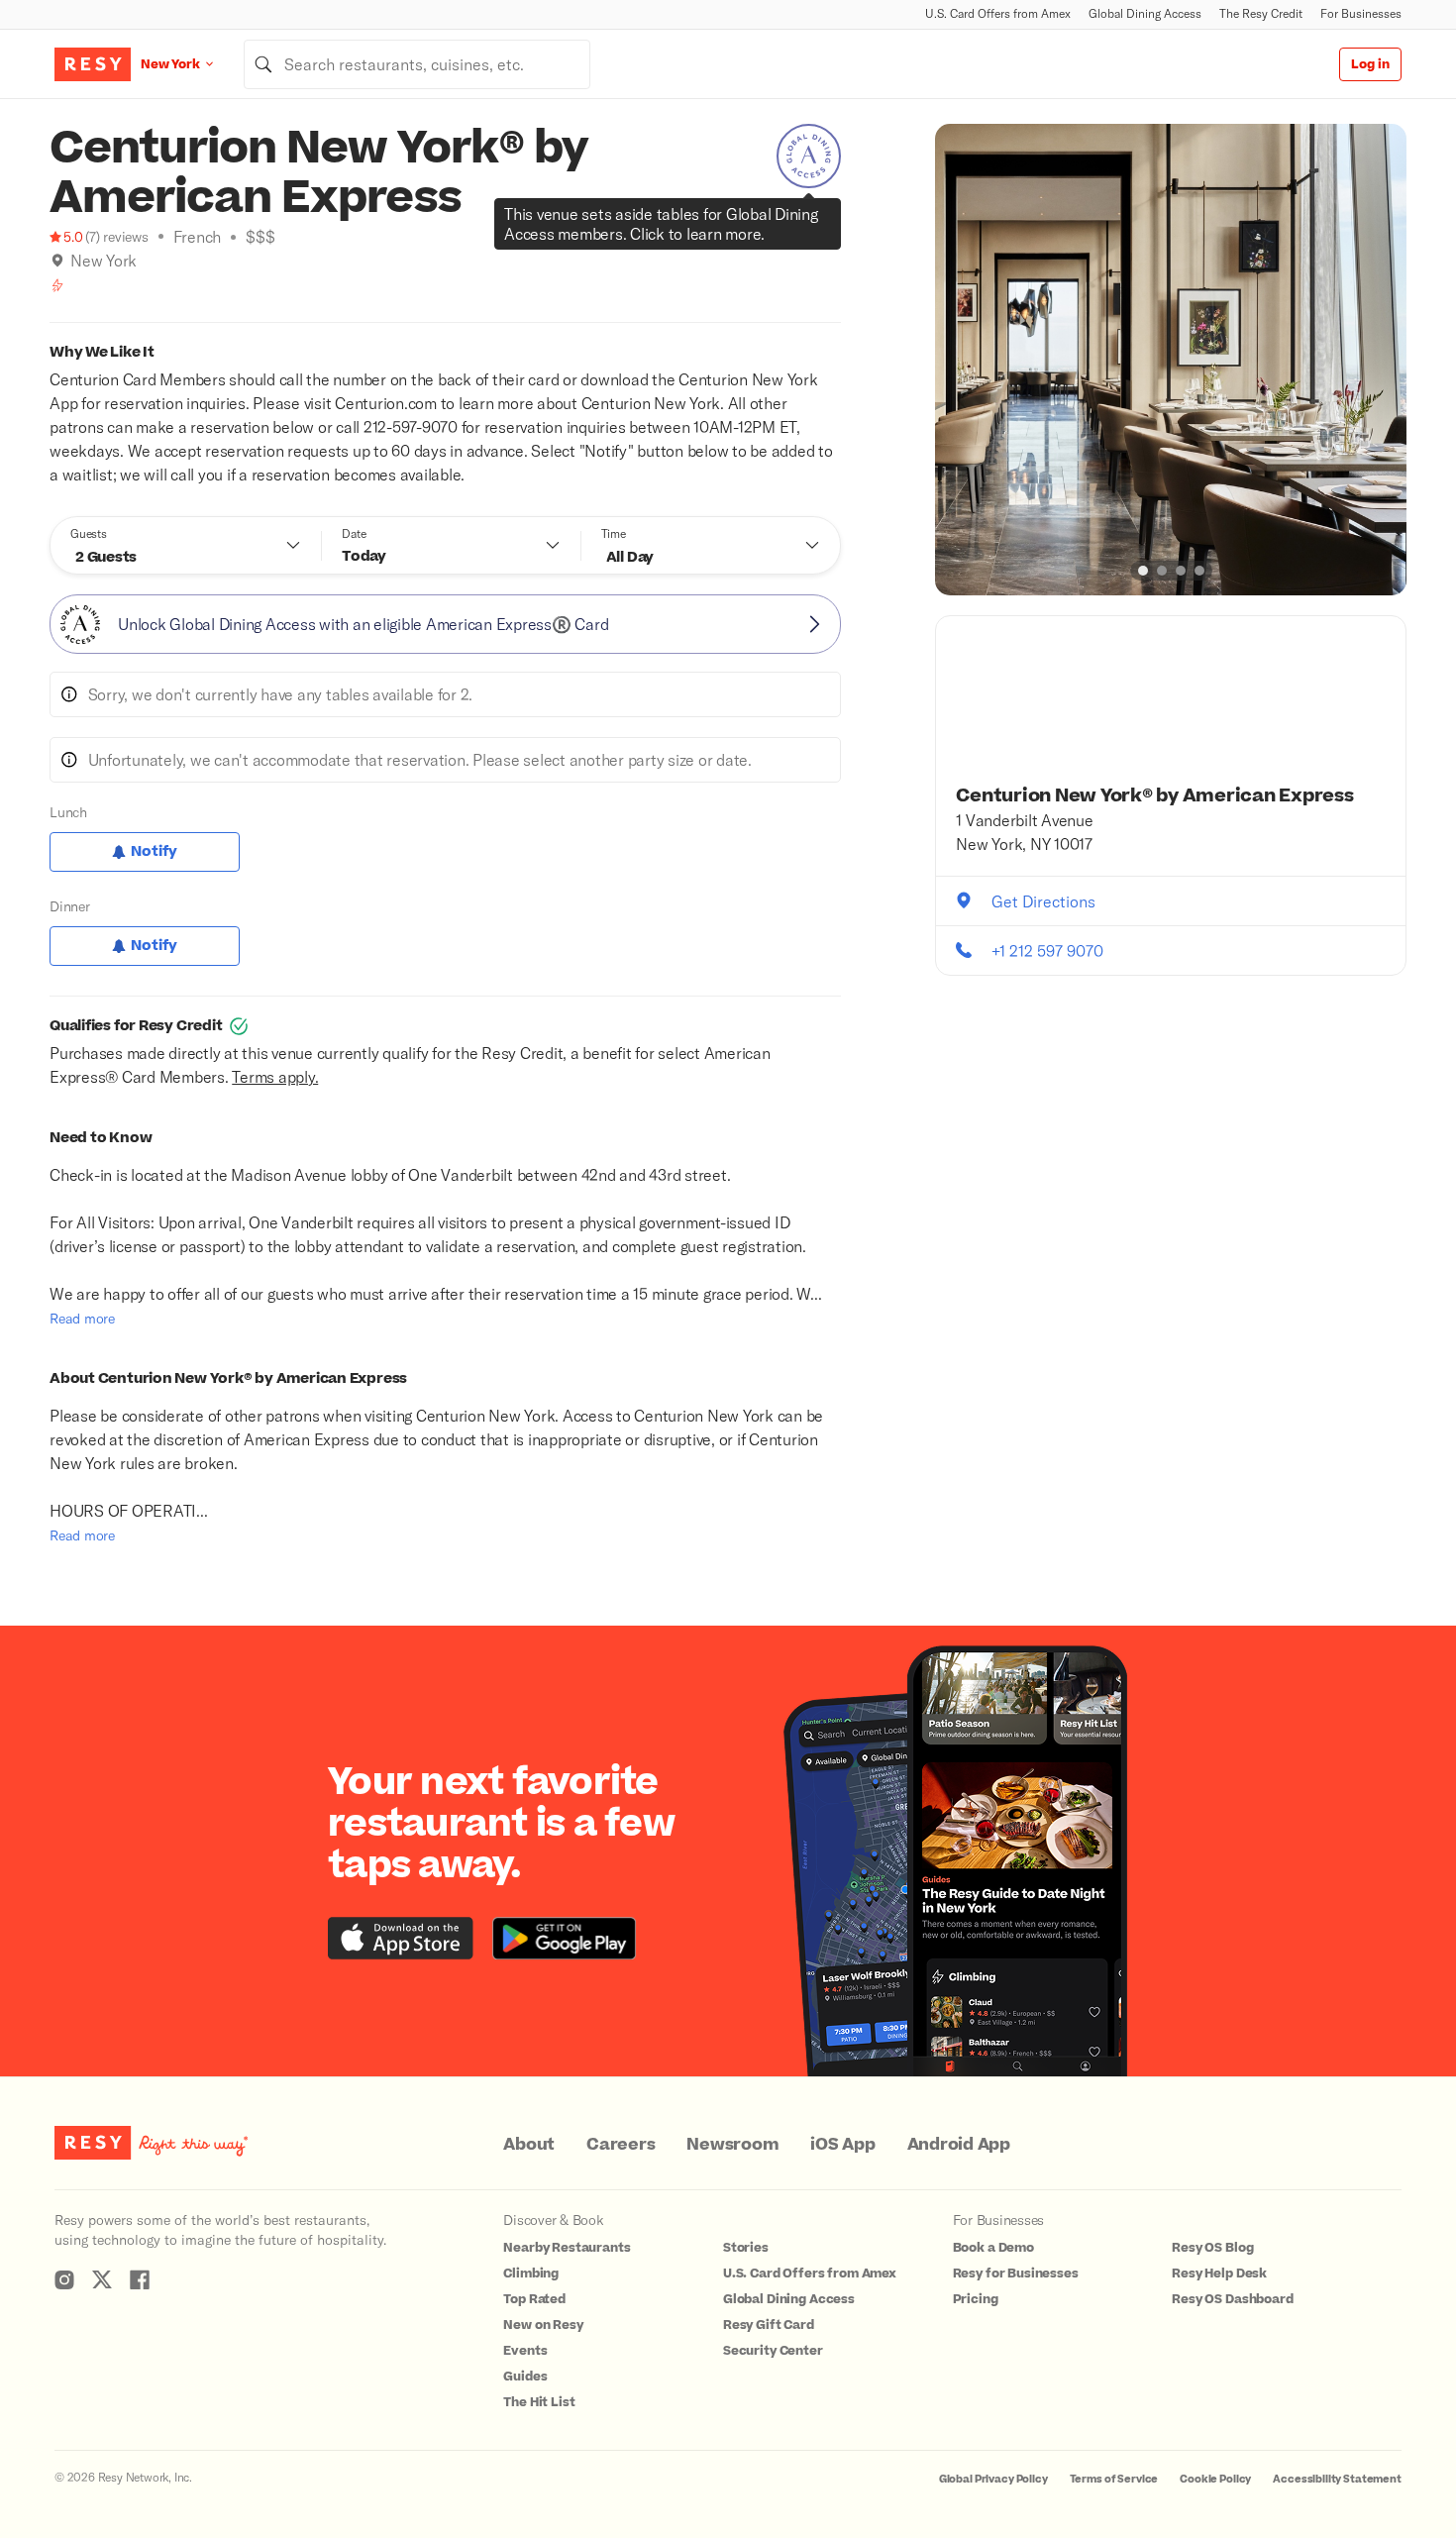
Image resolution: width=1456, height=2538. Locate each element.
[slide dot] (1143, 571)
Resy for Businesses (1016, 2274)
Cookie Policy (1215, 2479)
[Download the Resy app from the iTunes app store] (401, 1938)
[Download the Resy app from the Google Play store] (564, 1938)
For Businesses (1361, 13)
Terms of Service (1114, 2479)
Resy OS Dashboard (1232, 2299)
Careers (621, 2145)
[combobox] (417, 64)
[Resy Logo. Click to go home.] (93, 64)
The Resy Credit (1261, 13)
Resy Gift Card (769, 2325)
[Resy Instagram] (64, 2279)
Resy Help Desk (1219, 2274)
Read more (82, 1318)
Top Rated (534, 2299)
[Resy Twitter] (102, 2279)
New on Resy (543, 2325)
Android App (959, 2145)
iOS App (842, 2145)
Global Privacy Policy (993, 2479)
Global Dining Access (1145, 13)
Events (525, 2351)
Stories (746, 2248)
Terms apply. (275, 1076)
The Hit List (539, 2402)
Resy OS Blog (1212, 2248)
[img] (57, 261)
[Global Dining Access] (809, 156)
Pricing (976, 2299)
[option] (1171, 360)
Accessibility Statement (1337, 2479)
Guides (525, 2377)
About (529, 2145)
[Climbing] (57, 285)
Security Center (773, 2351)
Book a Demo (993, 2248)
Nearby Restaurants (567, 2248)
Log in (1370, 64)
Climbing (531, 2274)
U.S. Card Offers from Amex (998, 13)
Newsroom (732, 2145)
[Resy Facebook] (140, 2279)
